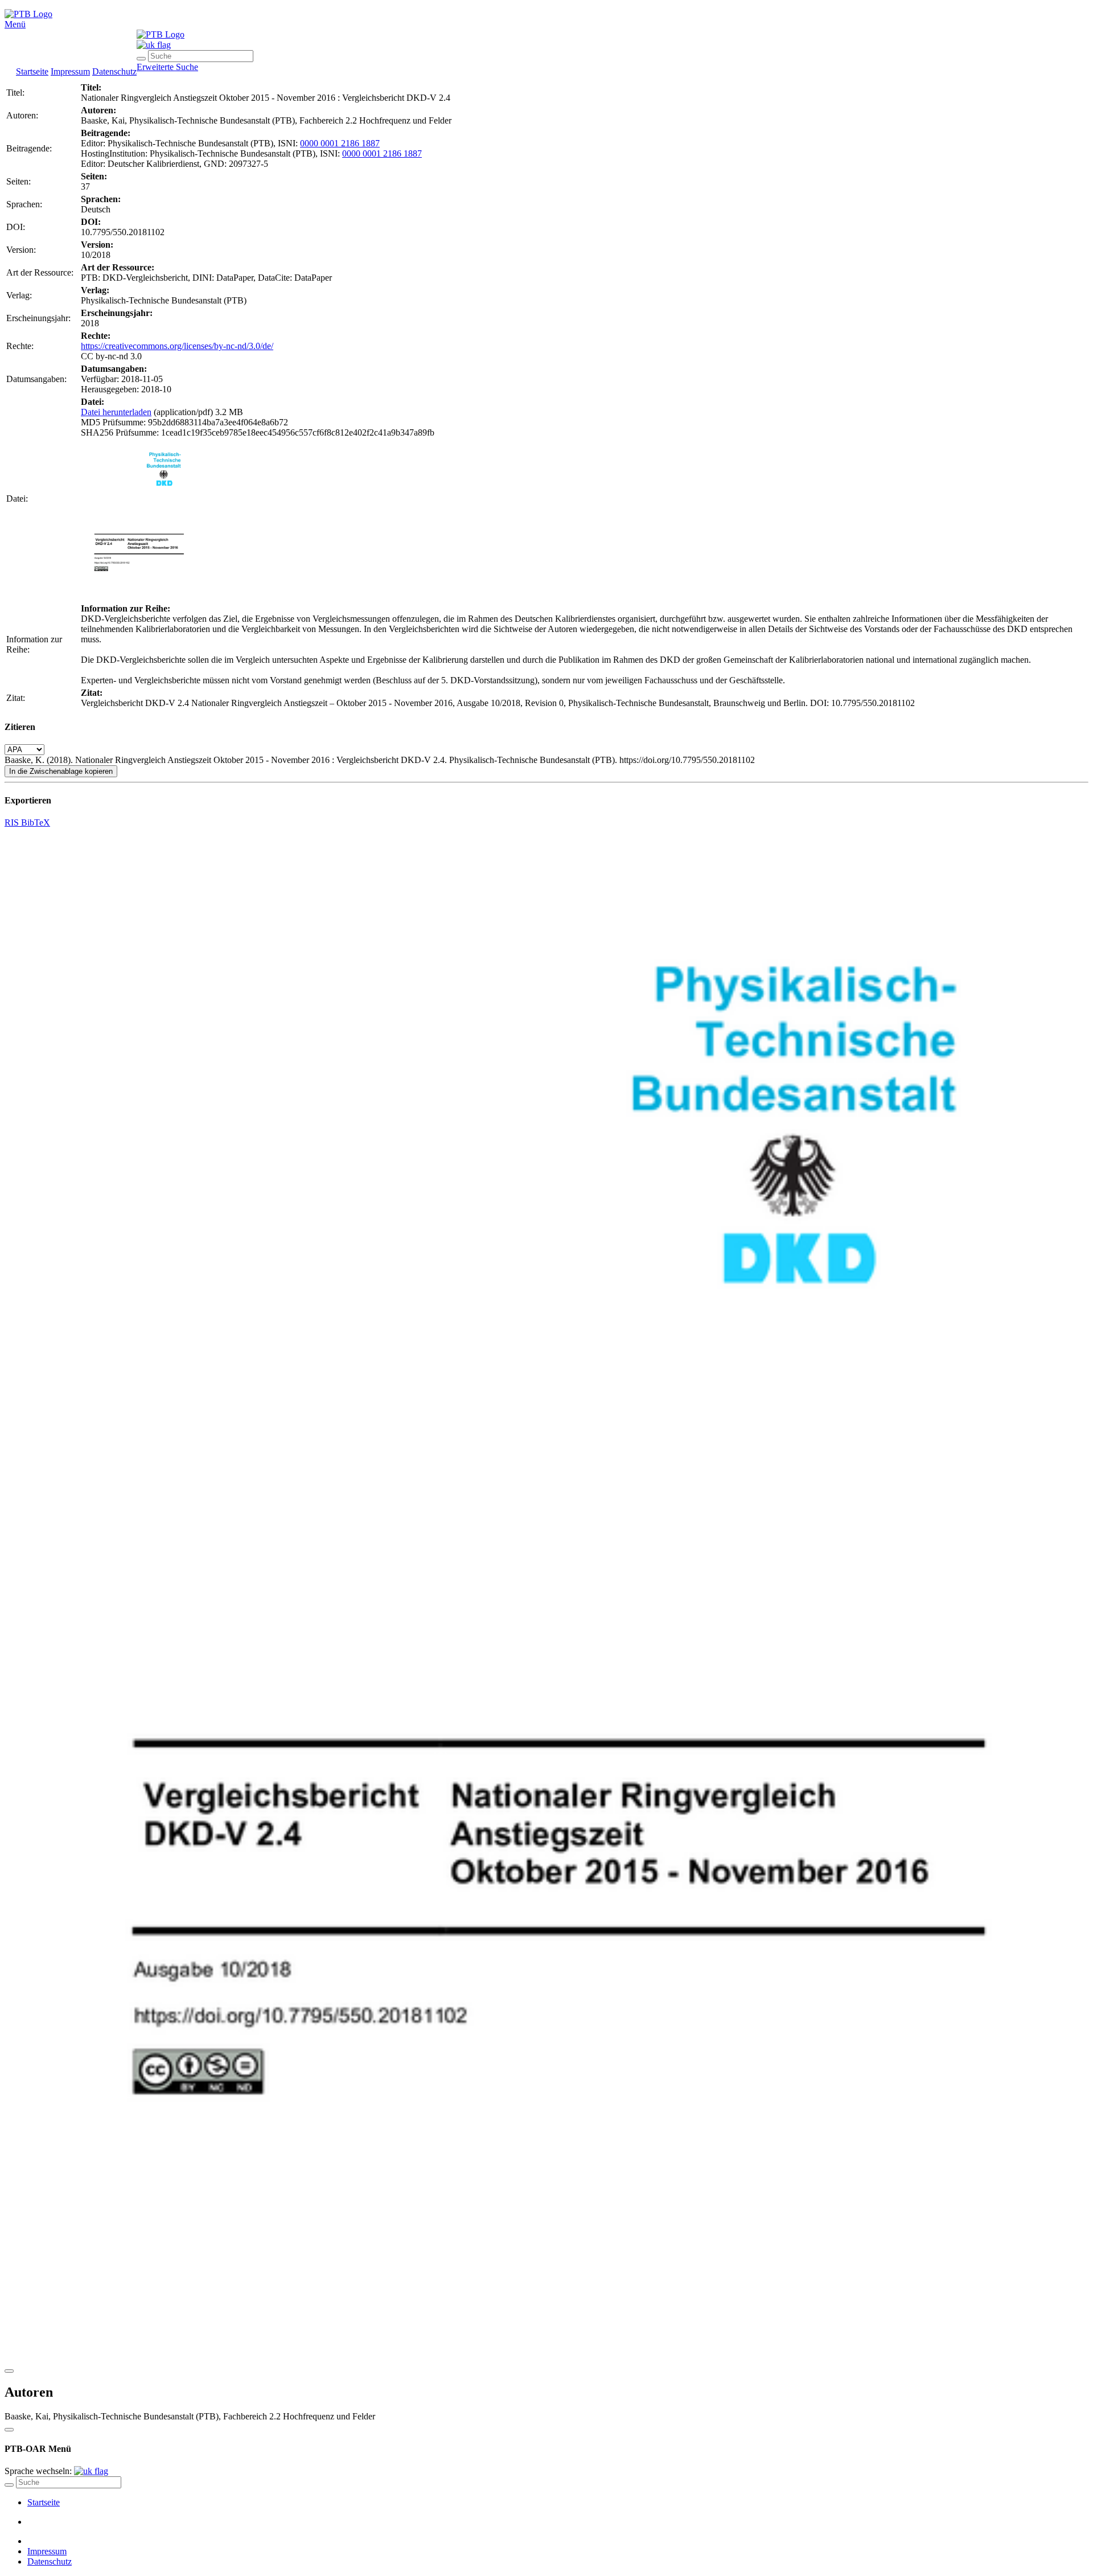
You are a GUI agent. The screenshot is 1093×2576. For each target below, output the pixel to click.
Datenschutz (114, 71)
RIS (13, 823)
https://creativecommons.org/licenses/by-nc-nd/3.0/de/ (177, 346)
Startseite (32, 71)
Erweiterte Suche (167, 67)
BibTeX (36, 823)
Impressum (70, 71)
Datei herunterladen (116, 412)
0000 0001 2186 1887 (340, 143)
